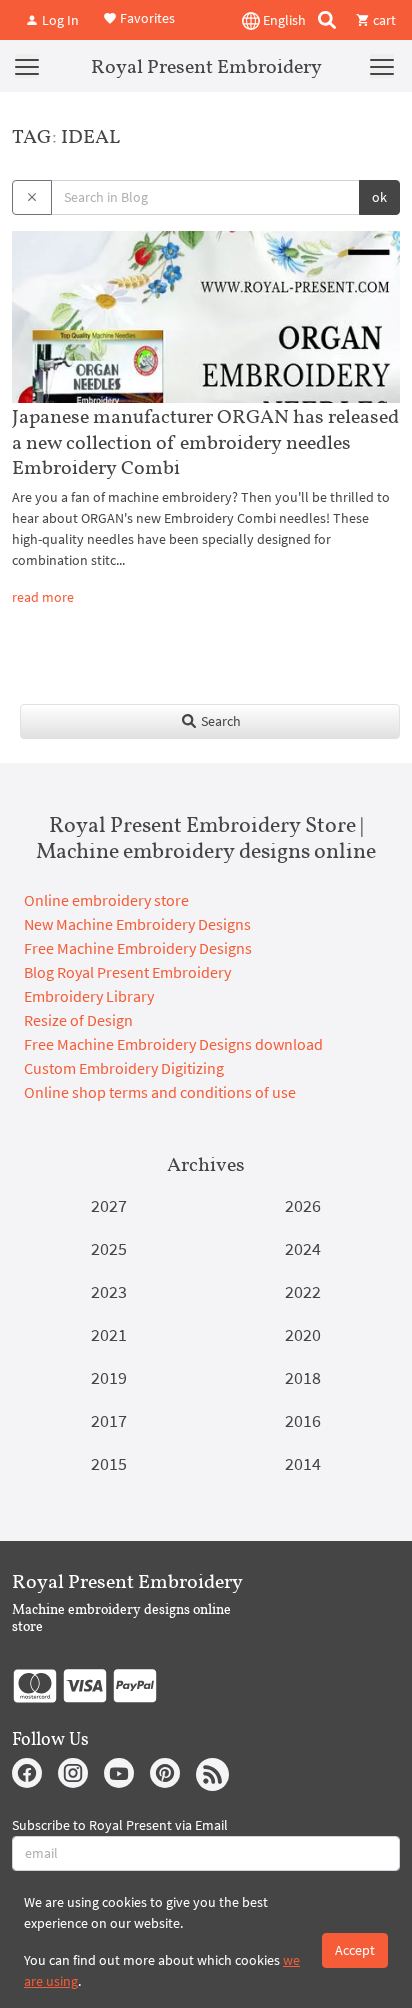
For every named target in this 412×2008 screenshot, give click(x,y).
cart (383, 20)
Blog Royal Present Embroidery (127, 972)
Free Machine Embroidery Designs (138, 948)
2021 (109, 1334)
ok (379, 197)
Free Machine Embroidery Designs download (173, 1044)
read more (43, 597)
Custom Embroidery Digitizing (124, 1068)
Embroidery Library (89, 996)
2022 (303, 1291)
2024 (303, 1248)
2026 (303, 1205)
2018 (303, 1377)
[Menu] (27, 66)
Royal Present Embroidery (206, 66)
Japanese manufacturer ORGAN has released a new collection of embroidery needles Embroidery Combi (205, 441)
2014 (303, 1463)
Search (219, 721)
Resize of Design (78, 1020)
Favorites (146, 18)
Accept (355, 1950)
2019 (109, 1377)
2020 (303, 1334)
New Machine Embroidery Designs (137, 924)
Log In (59, 20)
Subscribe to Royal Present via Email (120, 1825)
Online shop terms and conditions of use (160, 1092)
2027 (109, 1205)
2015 (109, 1463)
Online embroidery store (106, 900)
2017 (109, 1420)
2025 (109, 1248)
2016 (303, 1420)
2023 (109, 1291)
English (283, 20)
